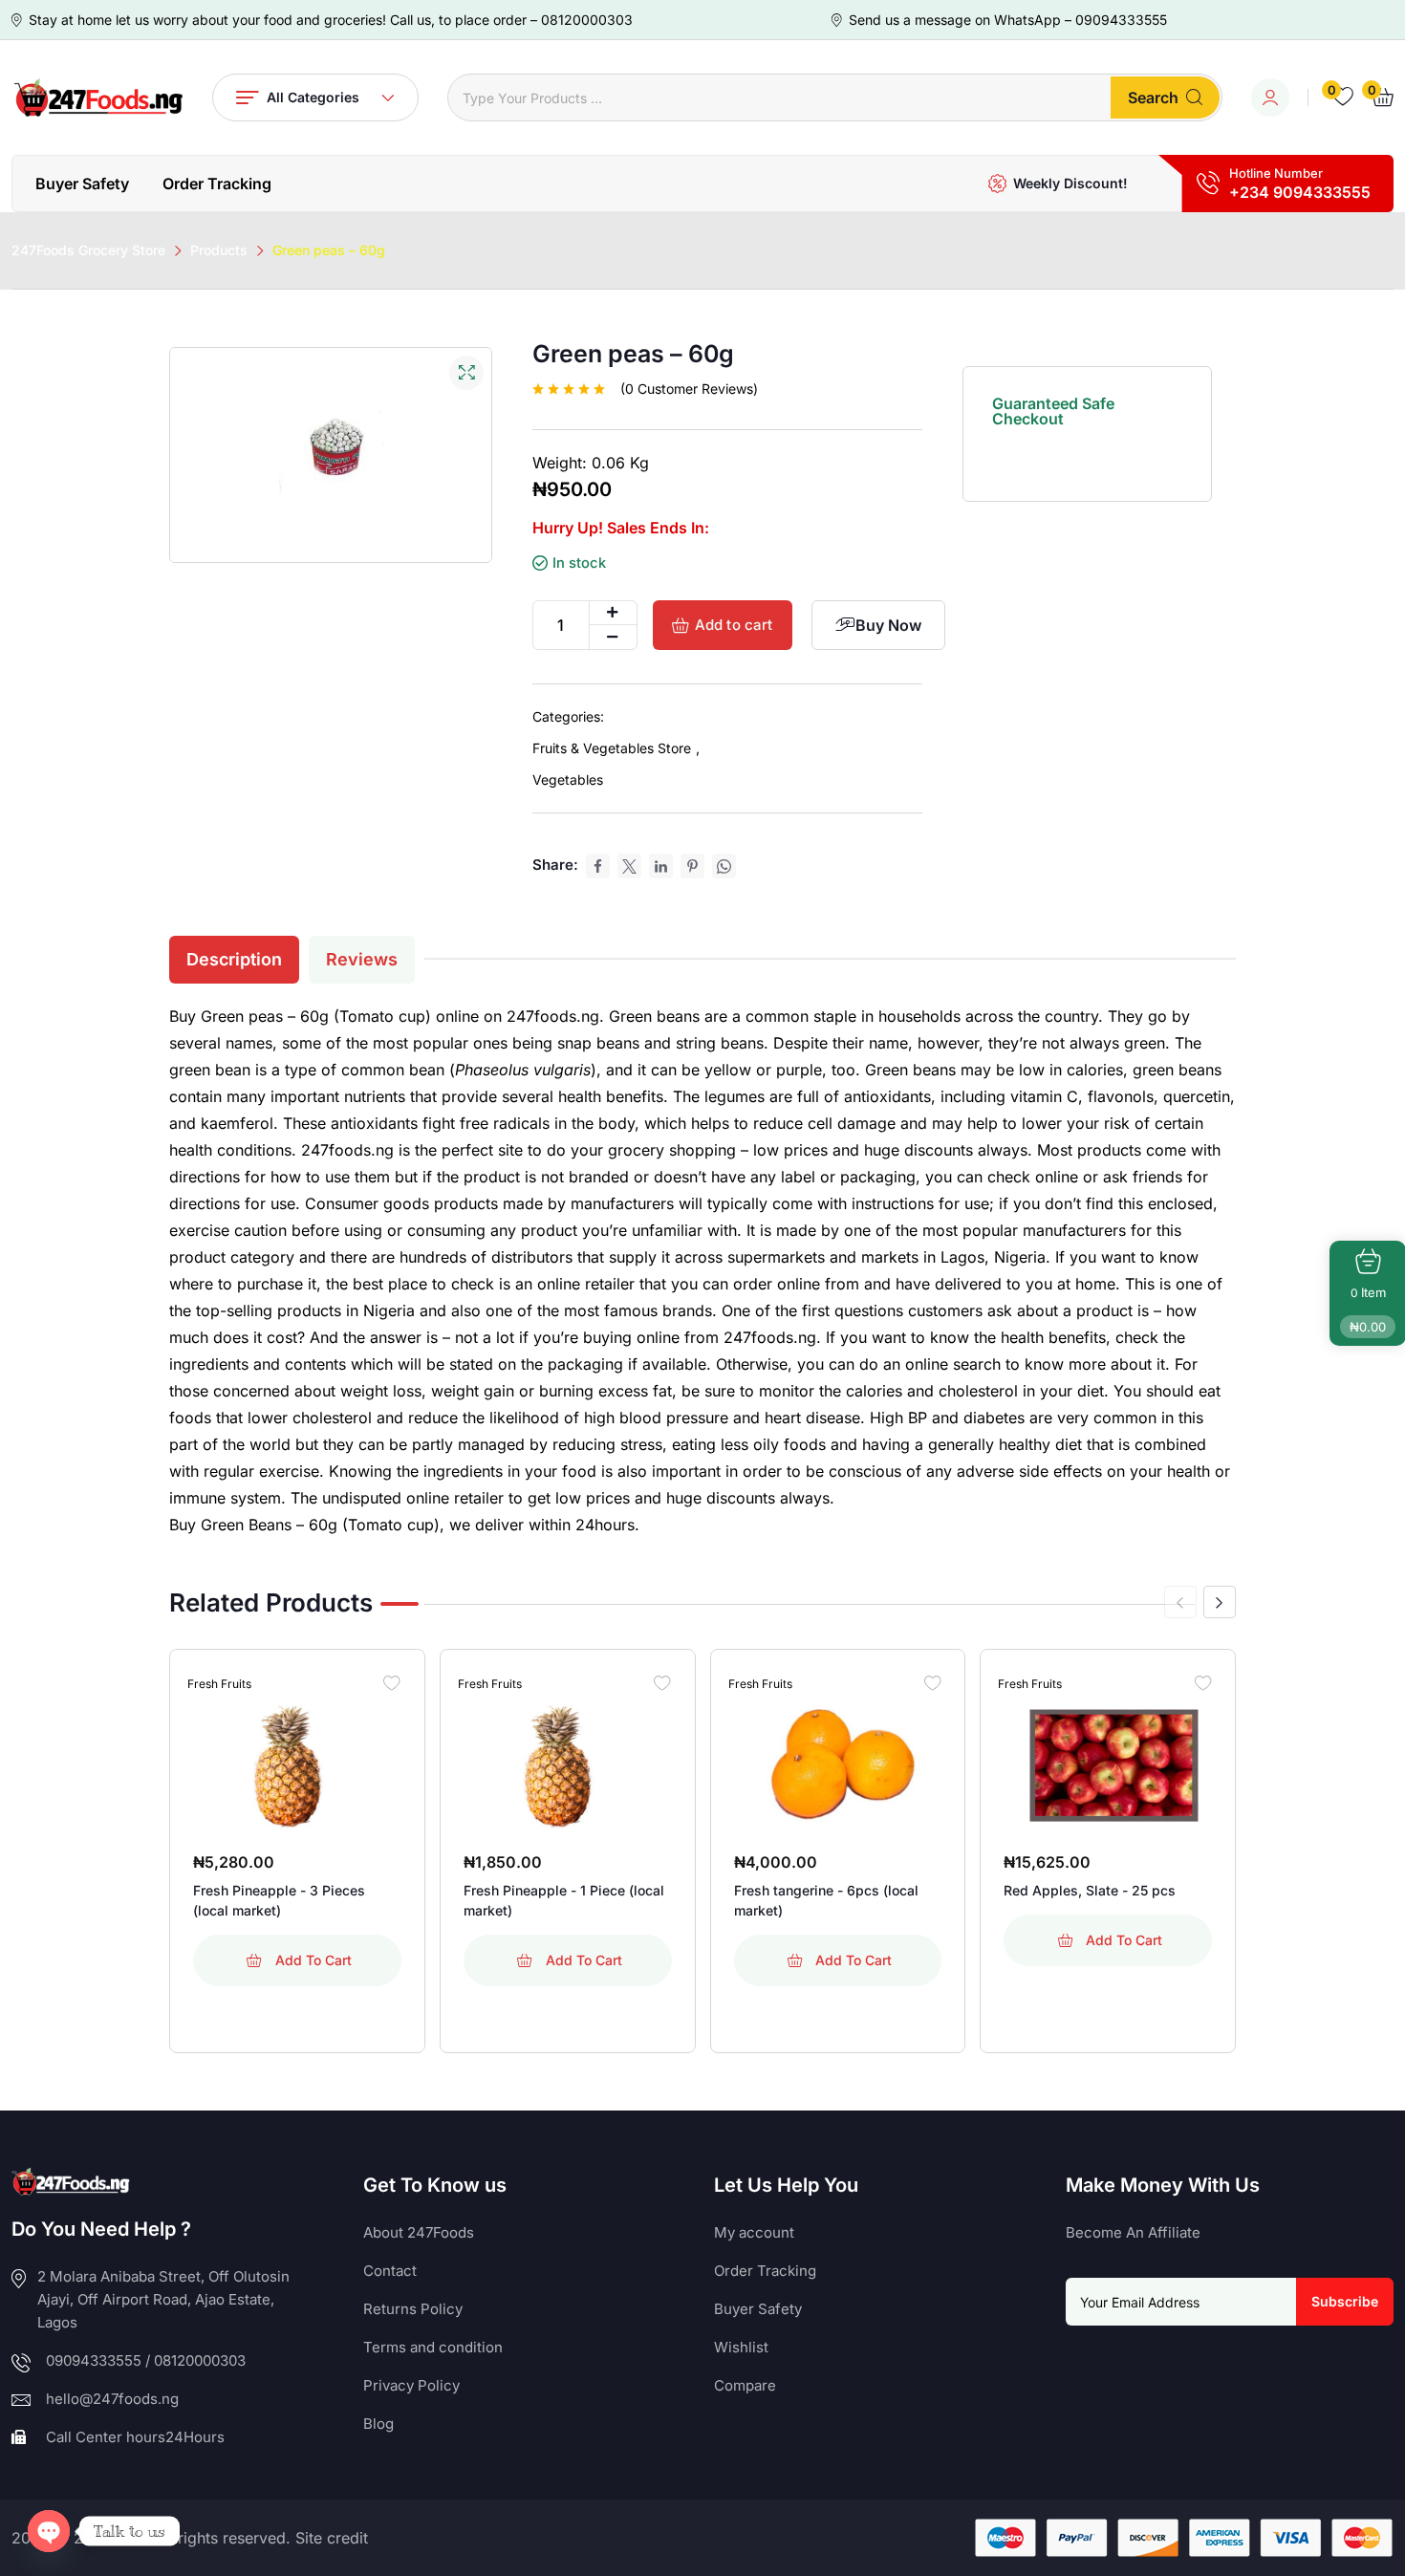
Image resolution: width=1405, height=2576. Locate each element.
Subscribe (1345, 2301)
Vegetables (568, 779)
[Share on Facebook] (598, 866)
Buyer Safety (82, 184)
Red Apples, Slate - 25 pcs (1090, 1890)
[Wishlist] (392, 1682)
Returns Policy (413, 2309)
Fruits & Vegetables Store (612, 748)
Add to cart (734, 625)
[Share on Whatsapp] (724, 866)
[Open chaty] (49, 2531)
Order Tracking (217, 184)
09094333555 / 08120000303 (146, 2360)
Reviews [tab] (362, 959)
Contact (390, 2271)
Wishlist (741, 2347)
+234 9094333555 (1300, 192)
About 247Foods (419, 2232)
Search (1153, 97)
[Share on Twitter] (629, 866)
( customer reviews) (689, 389)
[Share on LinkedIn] (661, 866)
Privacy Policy (411, 2385)
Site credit (332, 2538)
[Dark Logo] (97, 97)
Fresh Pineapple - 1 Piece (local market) (564, 1900)
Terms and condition (433, 2347)
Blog (378, 2424)
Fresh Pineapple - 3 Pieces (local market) (279, 1900)
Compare (745, 2385)
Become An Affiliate (1133, 2232)
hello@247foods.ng (112, 2399)
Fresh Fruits (219, 1684)
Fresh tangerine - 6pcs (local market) (826, 1900)
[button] (1220, 1602)
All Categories (313, 97)
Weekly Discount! (1070, 183)
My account (754, 2232)
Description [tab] (234, 959)
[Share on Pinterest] (692, 866)
